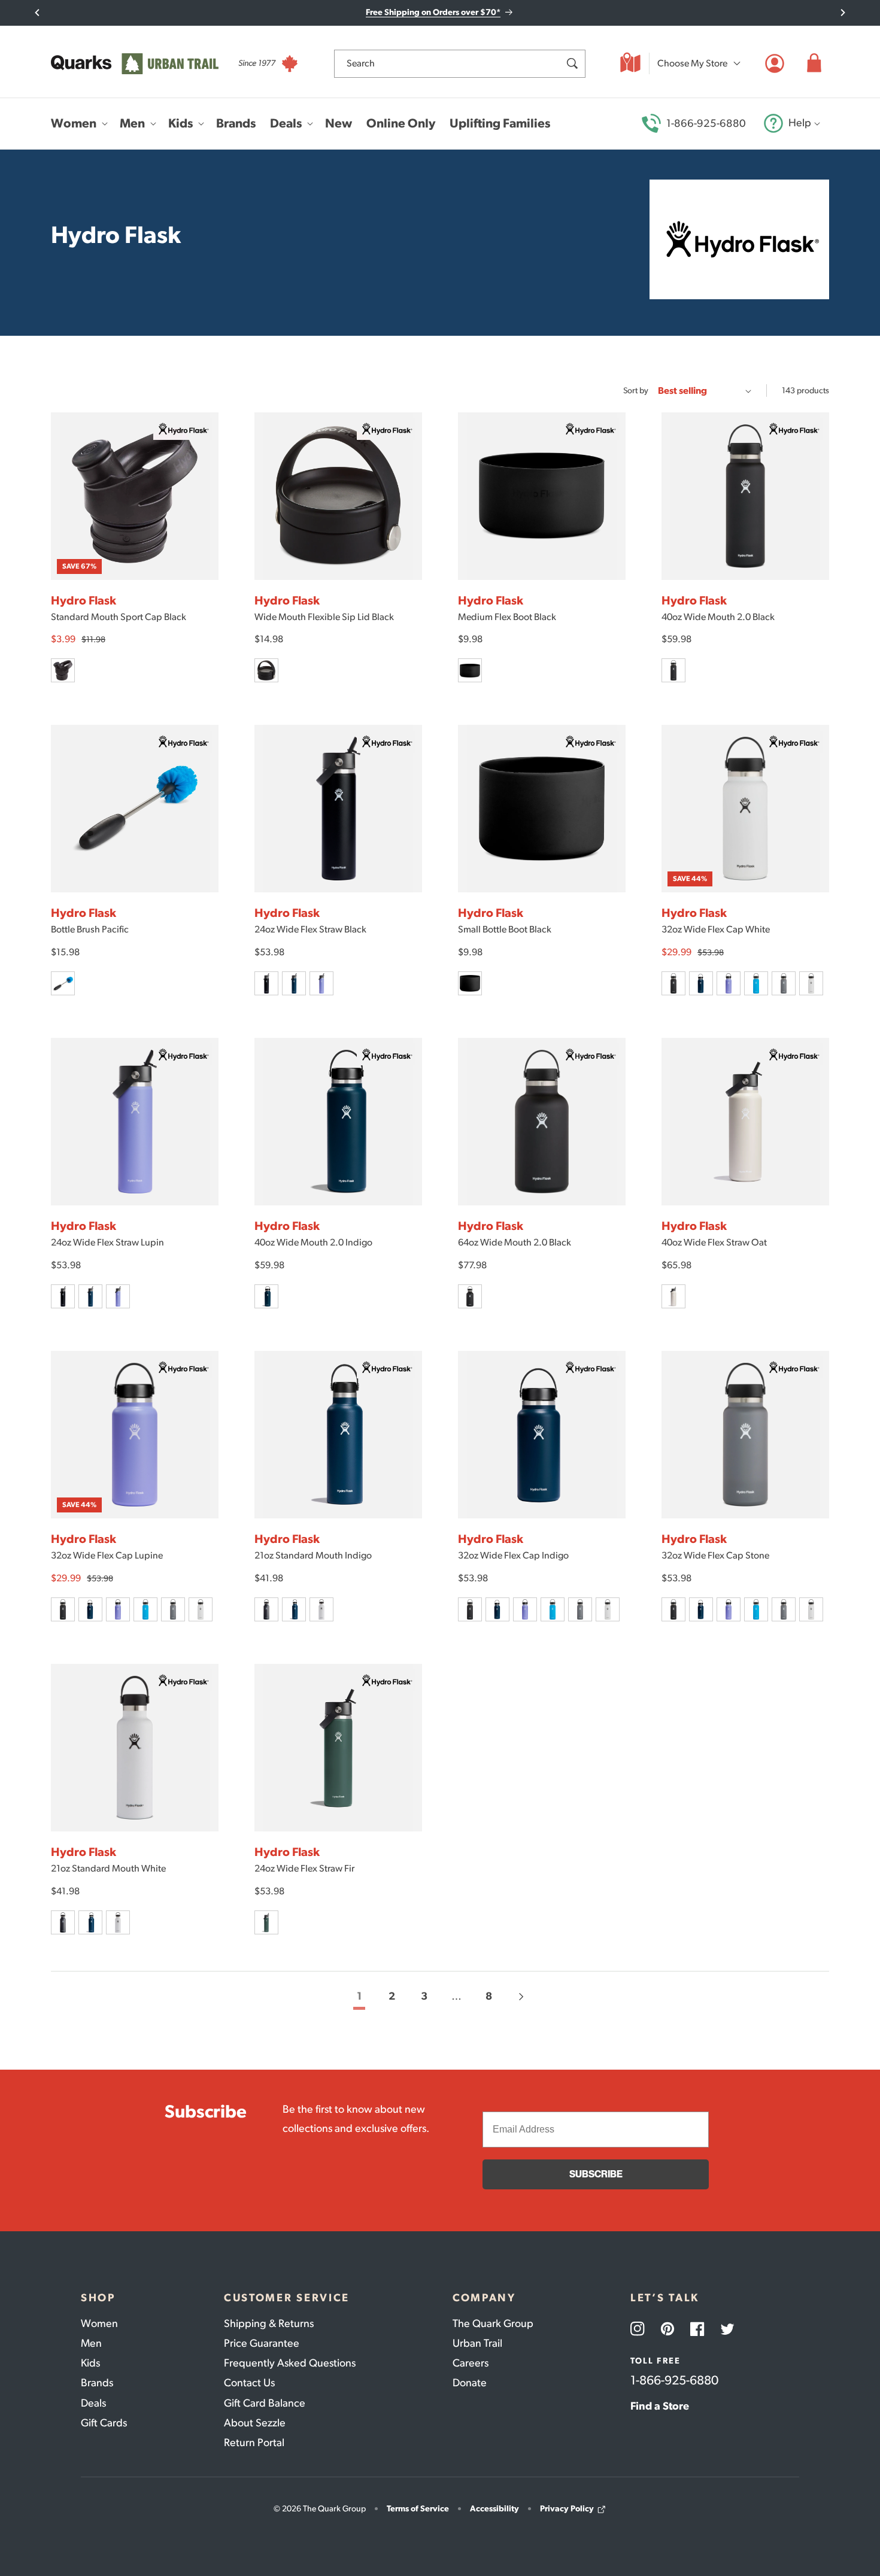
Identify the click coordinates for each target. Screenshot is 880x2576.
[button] (814, 63)
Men (91, 2343)
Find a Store (660, 2406)
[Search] (572, 63)
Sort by (636, 391)
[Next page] (521, 1997)
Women (99, 2323)
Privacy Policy (567, 2509)
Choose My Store (692, 63)
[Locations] (630, 63)
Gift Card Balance (265, 2403)
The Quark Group (493, 2323)
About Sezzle (255, 2423)
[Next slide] (843, 13)
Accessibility (494, 2509)
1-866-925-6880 (706, 123)
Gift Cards (104, 2423)
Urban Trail (477, 2343)
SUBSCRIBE (596, 2174)
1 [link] (359, 1996)
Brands (97, 2383)
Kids (90, 2363)
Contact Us (249, 2383)
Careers (471, 2363)
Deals (93, 2403)
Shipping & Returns (269, 2323)
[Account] (775, 63)
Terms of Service (418, 2509)
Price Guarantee (262, 2343)
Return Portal (254, 2443)
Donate (470, 2383)
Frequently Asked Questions (290, 2363)
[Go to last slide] (37, 13)
